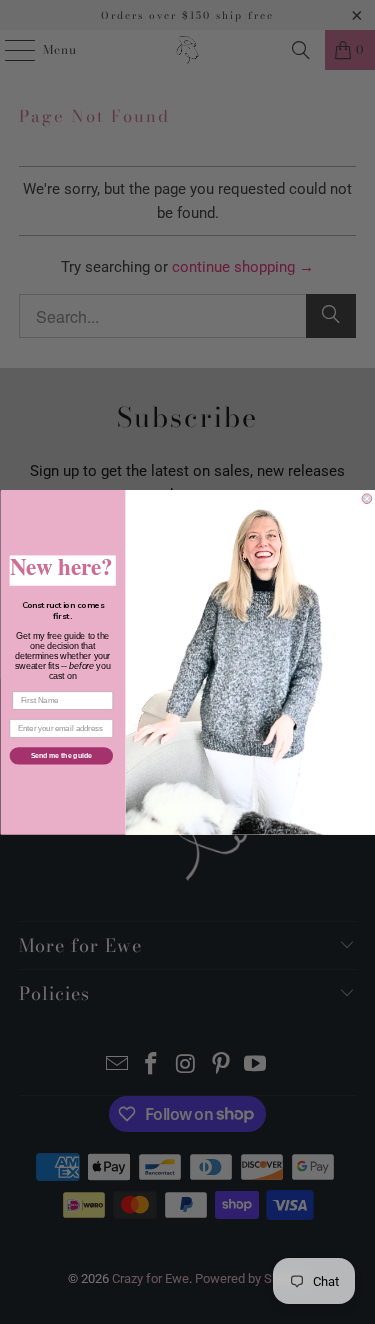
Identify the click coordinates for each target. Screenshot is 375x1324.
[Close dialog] (367, 499)
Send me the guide (61, 756)
